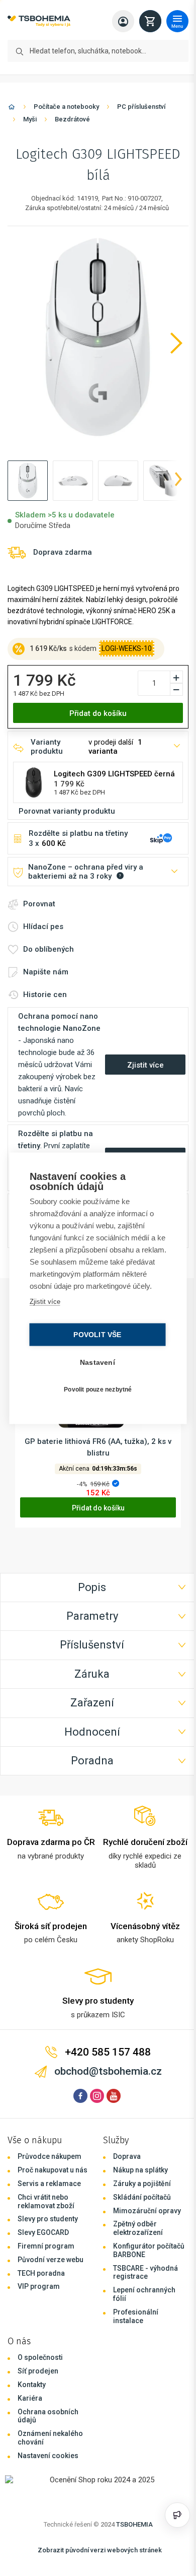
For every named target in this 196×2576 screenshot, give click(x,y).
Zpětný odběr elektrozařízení (135, 2238)
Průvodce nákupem (50, 2166)
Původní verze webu (51, 2269)
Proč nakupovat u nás (53, 2179)
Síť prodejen (38, 2381)
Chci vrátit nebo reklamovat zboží (46, 2210)
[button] (28, 481)
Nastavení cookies (48, 2465)
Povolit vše (95, 1340)
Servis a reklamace (49, 2193)
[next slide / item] (173, 481)
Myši (30, 119)
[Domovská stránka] (12, 109)
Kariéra (30, 2407)
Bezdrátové (72, 119)
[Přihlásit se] (118, 21)
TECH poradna (41, 2282)
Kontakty (32, 2394)
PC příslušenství (141, 107)
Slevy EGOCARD (43, 2242)
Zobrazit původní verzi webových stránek (97, 2559)
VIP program (39, 2296)
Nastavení (95, 1368)
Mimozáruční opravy (144, 2220)
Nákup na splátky (138, 2179)
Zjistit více (44, 1307)
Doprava (124, 2166)
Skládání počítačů (139, 2206)
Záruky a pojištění (139, 2193)
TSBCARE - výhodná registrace (143, 2282)
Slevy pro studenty (48, 2228)
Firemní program (46, 2256)
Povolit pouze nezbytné (95, 1396)
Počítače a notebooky (66, 107)
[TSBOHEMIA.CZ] (39, 21)
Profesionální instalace (133, 2325)
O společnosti (40, 2367)
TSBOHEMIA (132, 2533)
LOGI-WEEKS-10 (127, 648)
